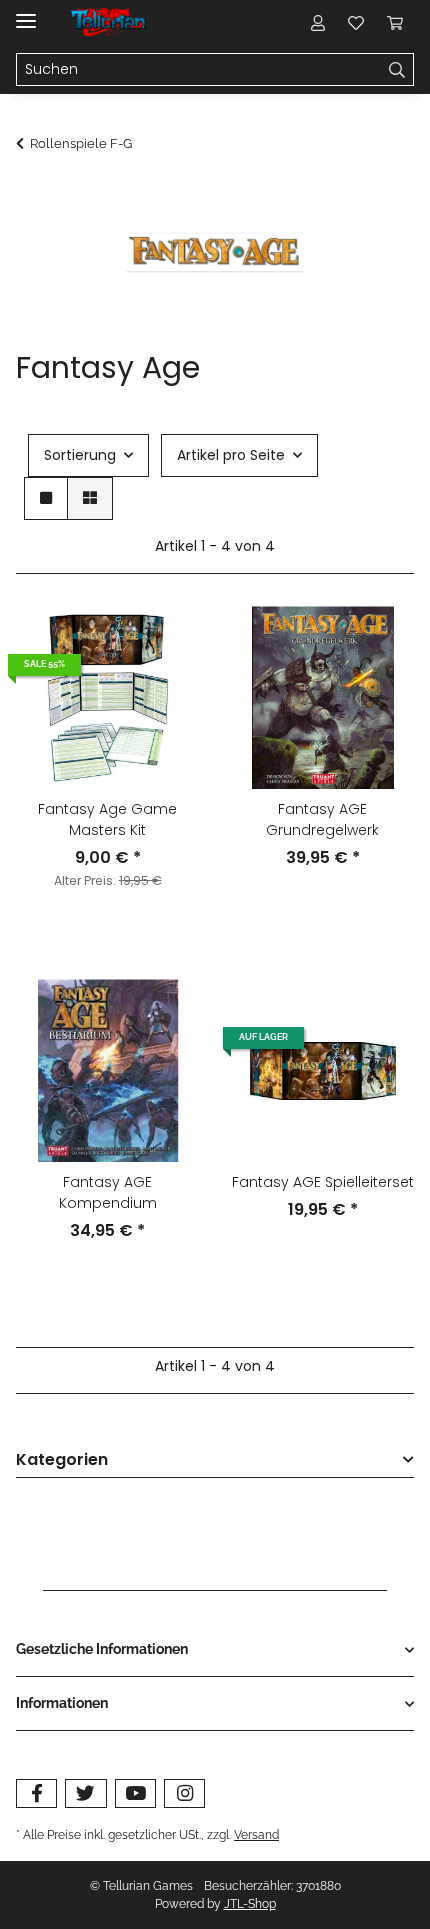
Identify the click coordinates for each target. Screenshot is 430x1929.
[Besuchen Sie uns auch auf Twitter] (85, 1793)
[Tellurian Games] (109, 22)
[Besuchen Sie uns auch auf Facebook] (36, 1793)
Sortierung (80, 455)
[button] (318, 22)
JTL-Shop (250, 1904)
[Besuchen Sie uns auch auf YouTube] (135, 1793)
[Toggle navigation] (26, 12)
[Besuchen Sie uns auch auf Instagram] (184, 1793)
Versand (256, 1834)
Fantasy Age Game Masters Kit (107, 819)
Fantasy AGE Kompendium (108, 1192)
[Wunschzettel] (356, 22)
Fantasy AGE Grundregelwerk (322, 819)
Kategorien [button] (62, 1460)
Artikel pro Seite (231, 455)
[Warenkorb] (395, 22)
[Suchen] (397, 70)
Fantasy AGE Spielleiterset (323, 1182)
